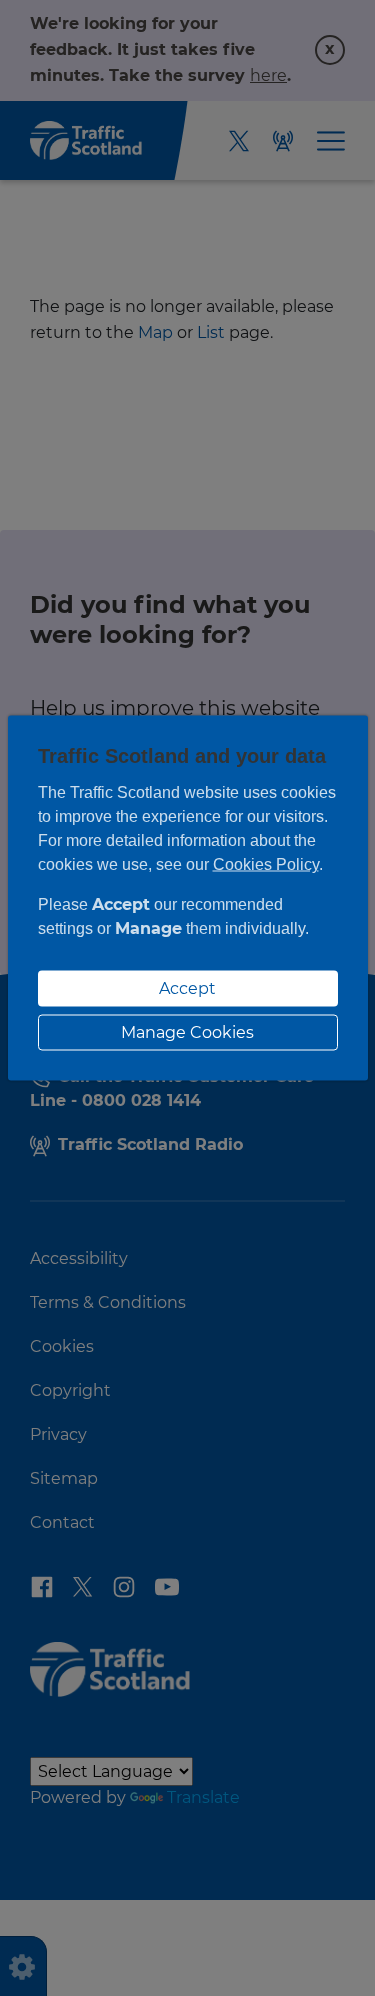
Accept (187, 988)
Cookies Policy (266, 864)
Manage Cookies (187, 1032)
